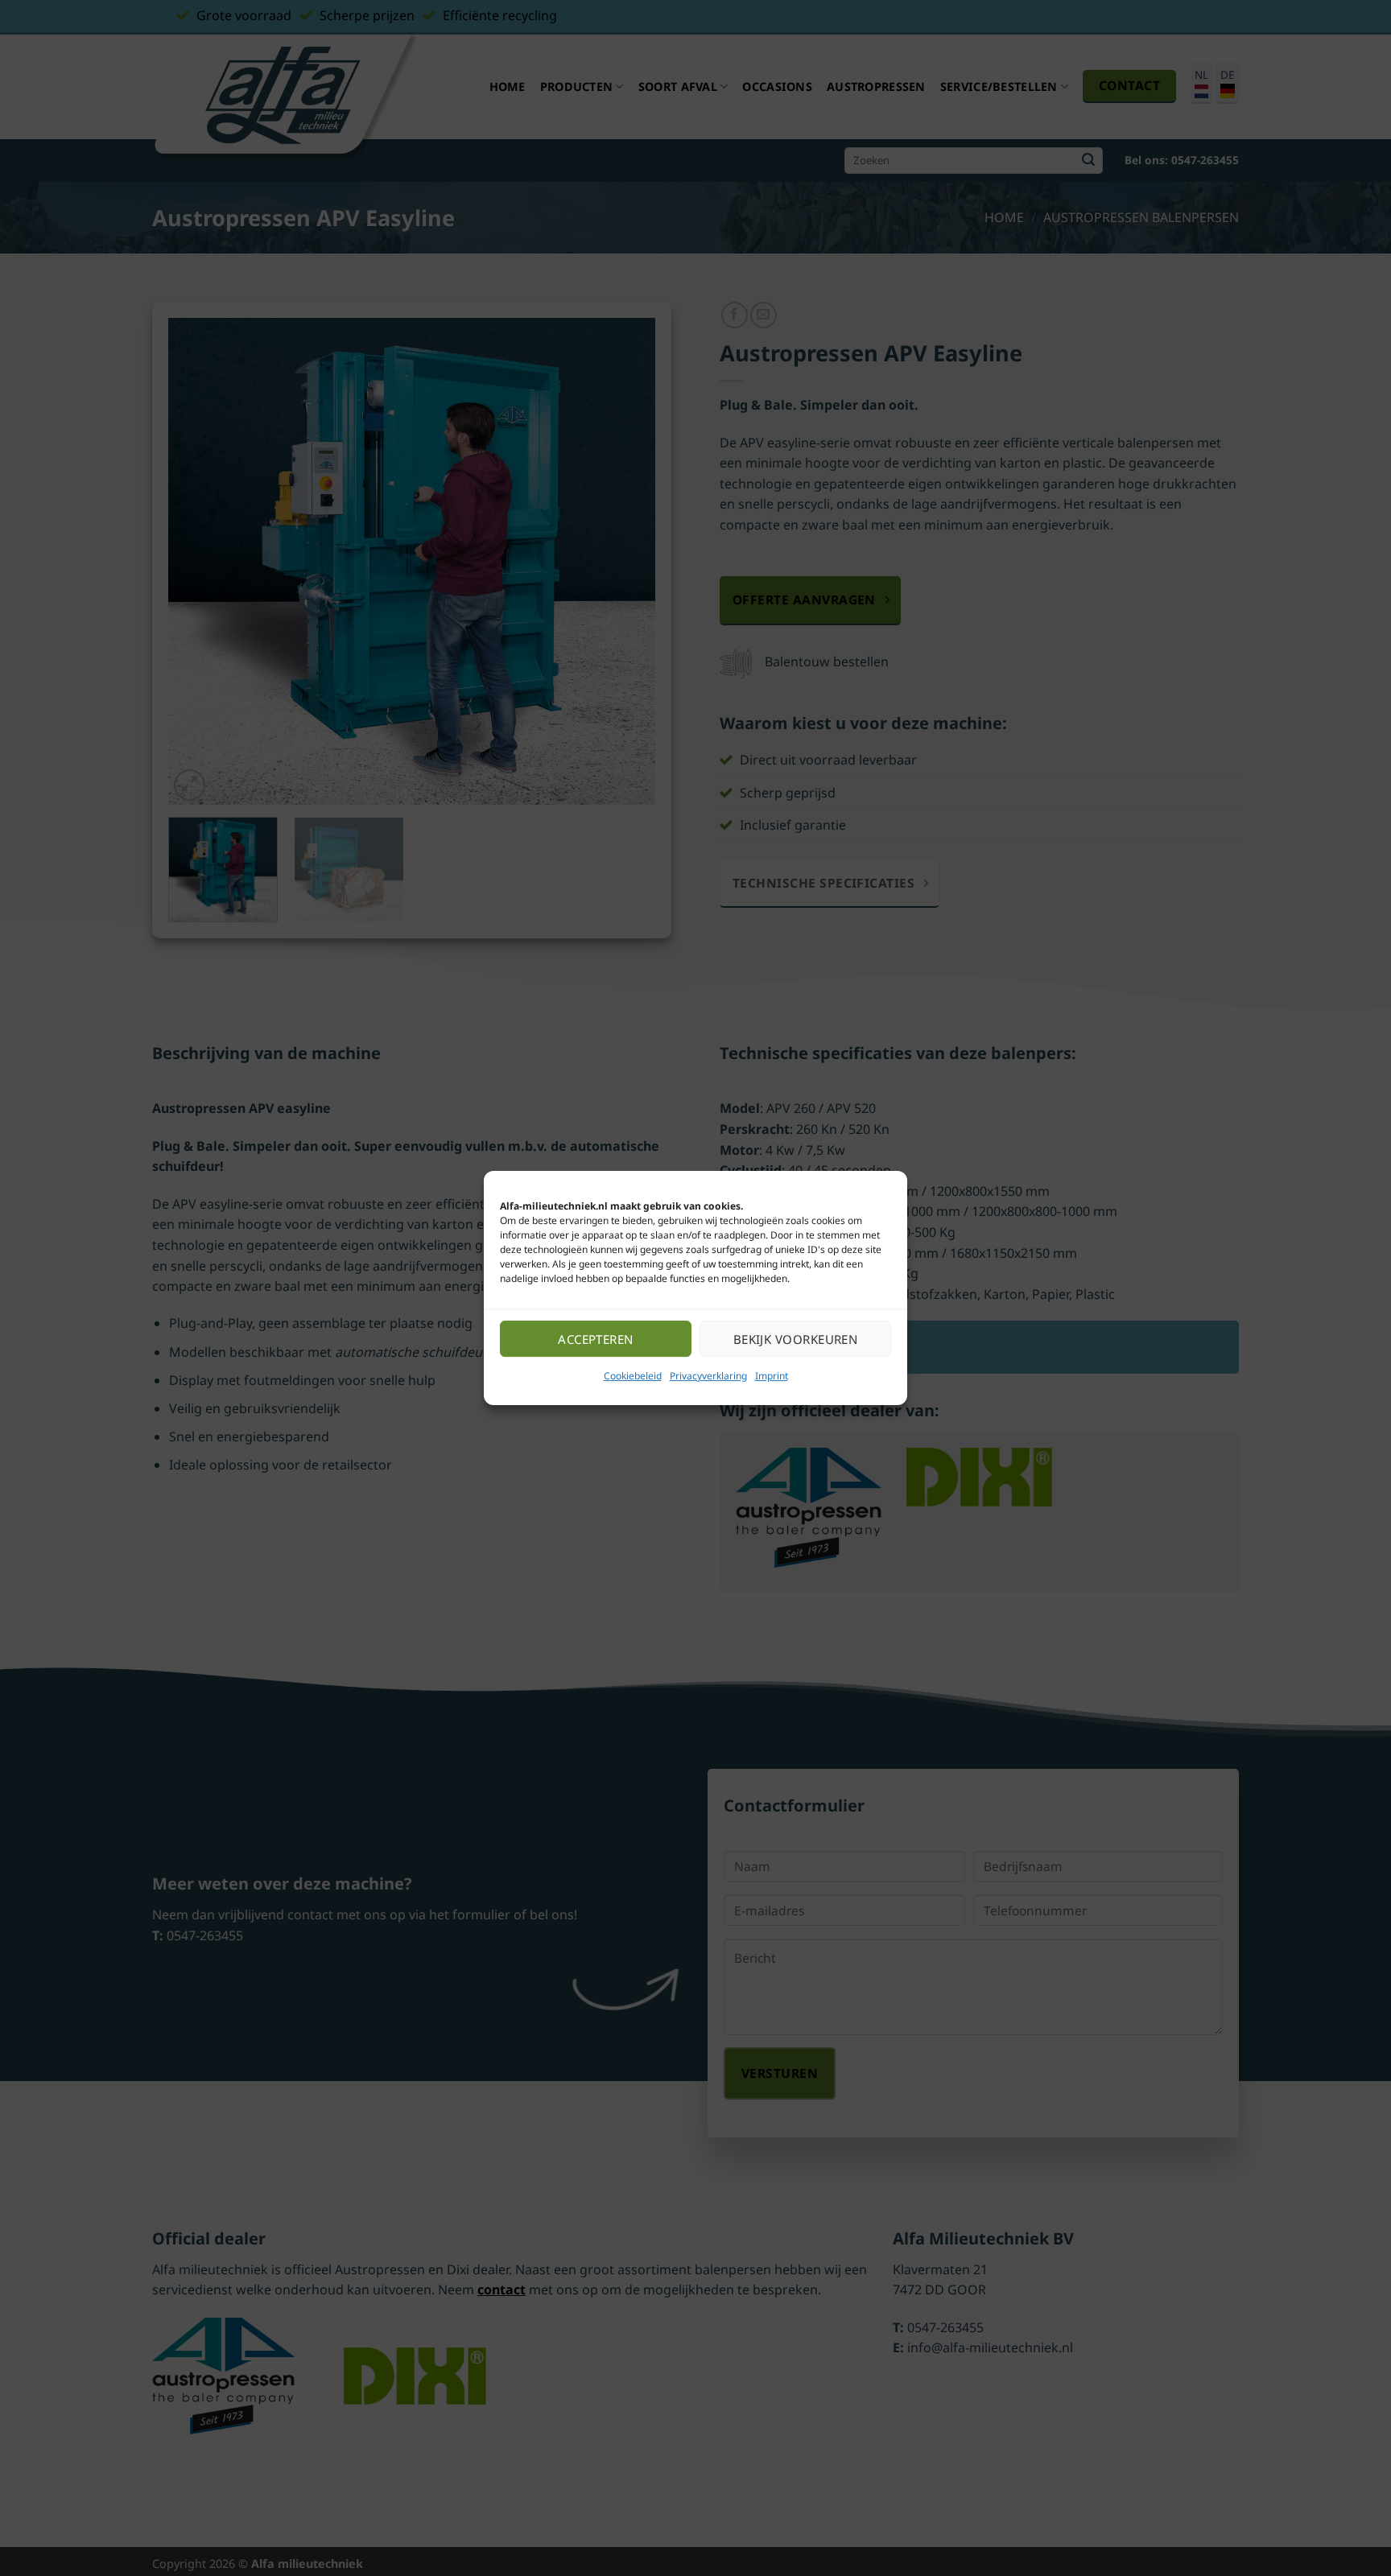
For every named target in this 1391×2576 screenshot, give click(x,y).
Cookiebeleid (633, 1376)
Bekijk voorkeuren (796, 1339)
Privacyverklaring (708, 1376)
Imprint (772, 1376)
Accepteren (596, 1339)
